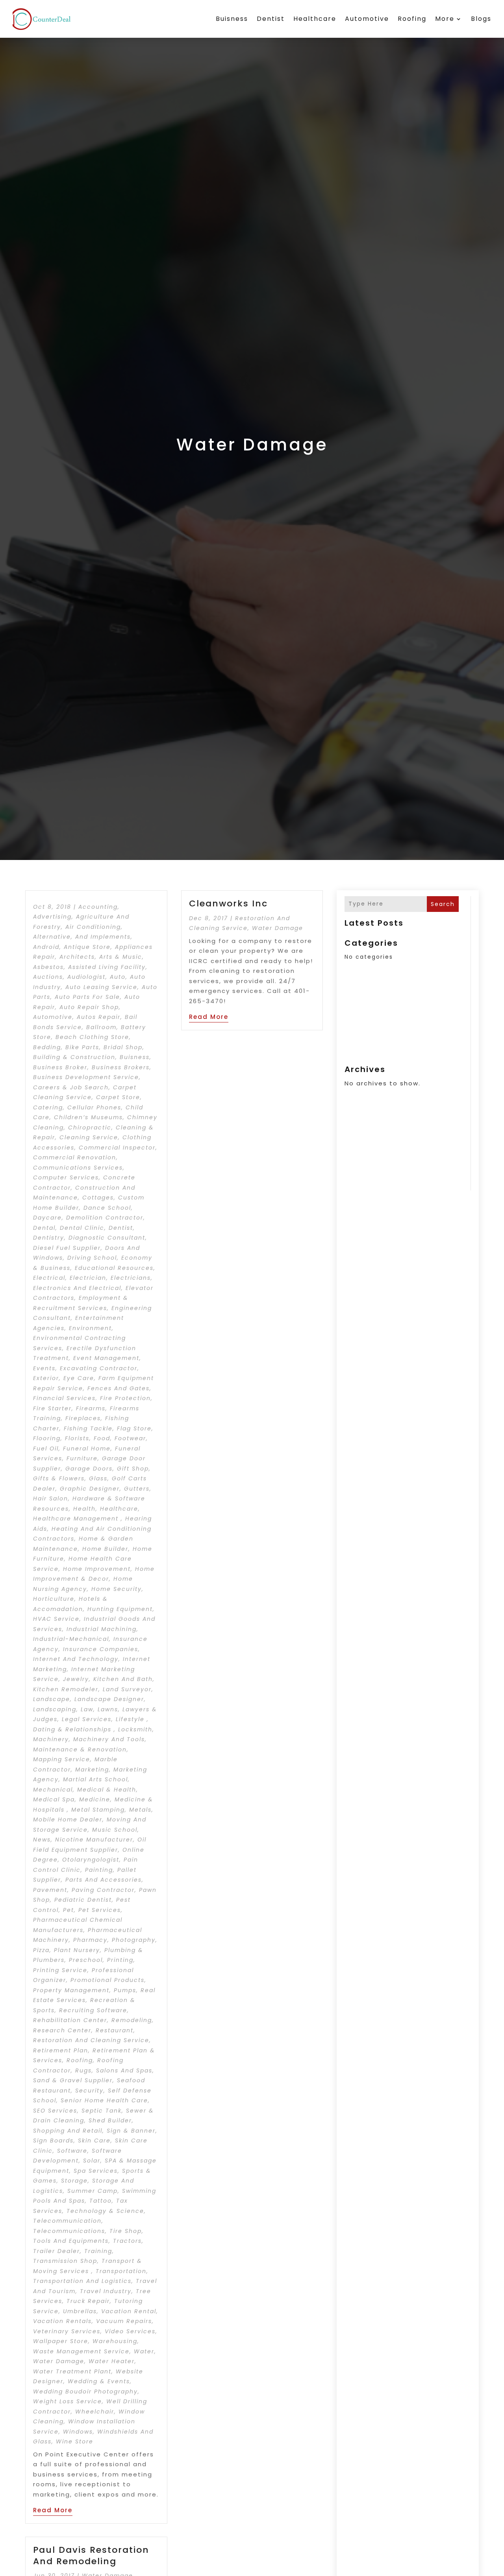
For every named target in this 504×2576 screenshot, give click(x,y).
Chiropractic (90, 1127)
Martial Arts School (95, 1779)
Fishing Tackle (88, 1428)
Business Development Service (86, 1077)
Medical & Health (107, 1790)
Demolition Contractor (105, 1218)
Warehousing (115, 2341)
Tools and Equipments (71, 2241)
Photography (134, 1940)
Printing (120, 1960)
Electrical (49, 1278)
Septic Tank (102, 2111)
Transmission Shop (65, 2261)
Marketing (92, 1770)
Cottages (98, 1198)
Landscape (52, 1699)
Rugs (83, 2070)
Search (443, 904)
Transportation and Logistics (82, 2281)
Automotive (367, 19)
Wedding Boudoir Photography (85, 2391)
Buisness (232, 19)
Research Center (62, 2030)
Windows (78, 2432)
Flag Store (134, 1428)
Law (87, 1709)
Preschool (86, 1960)
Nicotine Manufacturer (94, 1840)
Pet (69, 1910)
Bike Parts (82, 1047)
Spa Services (96, 2171)
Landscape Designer (109, 1699)
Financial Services (64, 1398)
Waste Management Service (81, 2351)
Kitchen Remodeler (66, 1689)
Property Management (71, 1990)
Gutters (137, 1489)
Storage (74, 2181)
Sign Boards (53, 2141)
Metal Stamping (98, 1810)
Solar (92, 2161)
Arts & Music (121, 957)
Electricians (131, 1278)
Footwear (130, 1438)
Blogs (481, 19)
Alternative (52, 937)
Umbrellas (80, 2311)
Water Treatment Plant (72, 2371)
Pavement (50, 1890)
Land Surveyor (127, 1689)
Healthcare (315, 19)
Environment (90, 1328)
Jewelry (76, 1679)
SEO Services (55, 2111)
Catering (48, 1107)
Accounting (98, 907)
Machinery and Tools (109, 1739)
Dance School (107, 1208)
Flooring (47, 1438)
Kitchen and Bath (123, 1679)
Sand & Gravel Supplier (73, 2080)
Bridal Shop (123, 1047)
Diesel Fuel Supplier (67, 1248)
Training (98, 2251)
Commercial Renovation (75, 1157)
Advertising (52, 917)
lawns (108, 1709)
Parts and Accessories (104, 1880)
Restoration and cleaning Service (91, 2040)
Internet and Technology (76, 1659)
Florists (77, 1438)
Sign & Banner (131, 2131)
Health (84, 1509)
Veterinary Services (67, 2331)
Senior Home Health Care (104, 2100)
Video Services (130, 2331)
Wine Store (75, 2441)
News (42, 1840)
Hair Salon (51, 1498)
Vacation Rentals (62, 2321)
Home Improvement (97, 1569)
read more (53, 2510)
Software (72, 2151)
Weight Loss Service (68, 2401)
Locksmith (135, 1729)
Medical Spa (54, 1799)
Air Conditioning (93, 927)
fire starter (52, 1408)
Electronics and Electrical (77, 1288)
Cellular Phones (94, 1107)
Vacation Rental (129, 2311)
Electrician (88, 1278)
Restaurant (115, 2030)
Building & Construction (74, 1057)
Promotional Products (107, 1980)
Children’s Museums (88, 1117)
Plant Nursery (77, 1950)
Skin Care (94, 2141)
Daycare (47, 1218)
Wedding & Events (99, 2381)
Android (46, 947)
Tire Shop (126, 2231)
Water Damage (59, 2361)
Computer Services (66, 1177)
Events (44, 1368)
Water (144, 2351)
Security (89, 2091)
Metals (140, 1810)
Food (102, 1438)
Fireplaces (83, 1418)
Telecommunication (67, 2221)
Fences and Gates (119, 1388)
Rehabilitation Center (70, 2020)
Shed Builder (110, 2120)
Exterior (46, 1378)
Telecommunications (69, 2231)
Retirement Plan (61, 2050)
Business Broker (60, 1067)
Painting (99, 1870)
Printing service (60, 1970)
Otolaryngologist (91, 1860)
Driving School (92, 1258)
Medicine (95, 1799)
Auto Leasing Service (101, 987)
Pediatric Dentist (83, 1900)
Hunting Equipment (120, 1609)
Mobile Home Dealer (68, 1819)
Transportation (121, 2271)
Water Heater (112, 2361)
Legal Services (87, 1719)
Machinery (51, 1739)
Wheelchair (95, 2412)
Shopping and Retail (68, 2131)
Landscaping (55, 1709)
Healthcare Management (77, 1519)
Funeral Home (87, 1449)
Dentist (271, 19)
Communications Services (78, 1168)
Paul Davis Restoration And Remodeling (91, 2556)
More (445, 19)
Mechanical (53, 1790)
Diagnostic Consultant (107, 1238)
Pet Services (100, 1910)
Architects (77, 957)
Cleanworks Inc (228, 903)
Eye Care (79, 1378)
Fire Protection (125, 1398)
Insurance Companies (101, 1649)
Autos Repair (99, 1017)
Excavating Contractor (99, 1368)
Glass (98, 1478)
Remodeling (132, 2020)
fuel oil (46, 1449)
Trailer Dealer (57, 2251)
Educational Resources (114, 1268)
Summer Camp (93, 2191)
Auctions (48, 977)
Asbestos (48, 967)
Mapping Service (62, 1759)
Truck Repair (88, 2301)
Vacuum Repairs (124, 2321)
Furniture (82, 1458)
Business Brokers (121, 1067)
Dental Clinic (82, 1228)
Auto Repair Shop (89, 1007)
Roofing (412, 19)
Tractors (127, 2241)
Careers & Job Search (71, 1087)
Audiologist (86, 977)
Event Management (106, 1358)
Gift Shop (133, 1469)
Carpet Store (118, 1097)
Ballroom (101, 1027)
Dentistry (49, 1238)
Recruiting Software (93, 2010)
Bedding (47, 1047)
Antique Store (87, 947)
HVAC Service (56, 1619)
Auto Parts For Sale (87, 997)
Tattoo (101, 2201)
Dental (44, 1228)
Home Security (117, 1589)
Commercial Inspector (117, 1148)
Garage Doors (89, 1469)
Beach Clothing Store (92, 1037)
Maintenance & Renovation (80, 1749)
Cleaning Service (89, 1137)
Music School (115, 1830)
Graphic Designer (90, 1489)
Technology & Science (105, 2211)
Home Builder (105, 1549)
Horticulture (54, 1599)
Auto (118, 977)
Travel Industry (106, 2291)
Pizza (41, 1950)
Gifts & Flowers (59, 1478)
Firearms (91, 1408)
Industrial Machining (102, 1629)
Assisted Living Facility (107, 967)
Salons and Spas (124, 2070)
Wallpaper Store (61, 2341)
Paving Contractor (103, 1890)
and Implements (103, 937)
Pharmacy (90, 1940)
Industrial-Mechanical (71, 1639)
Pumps (125, 1990)
